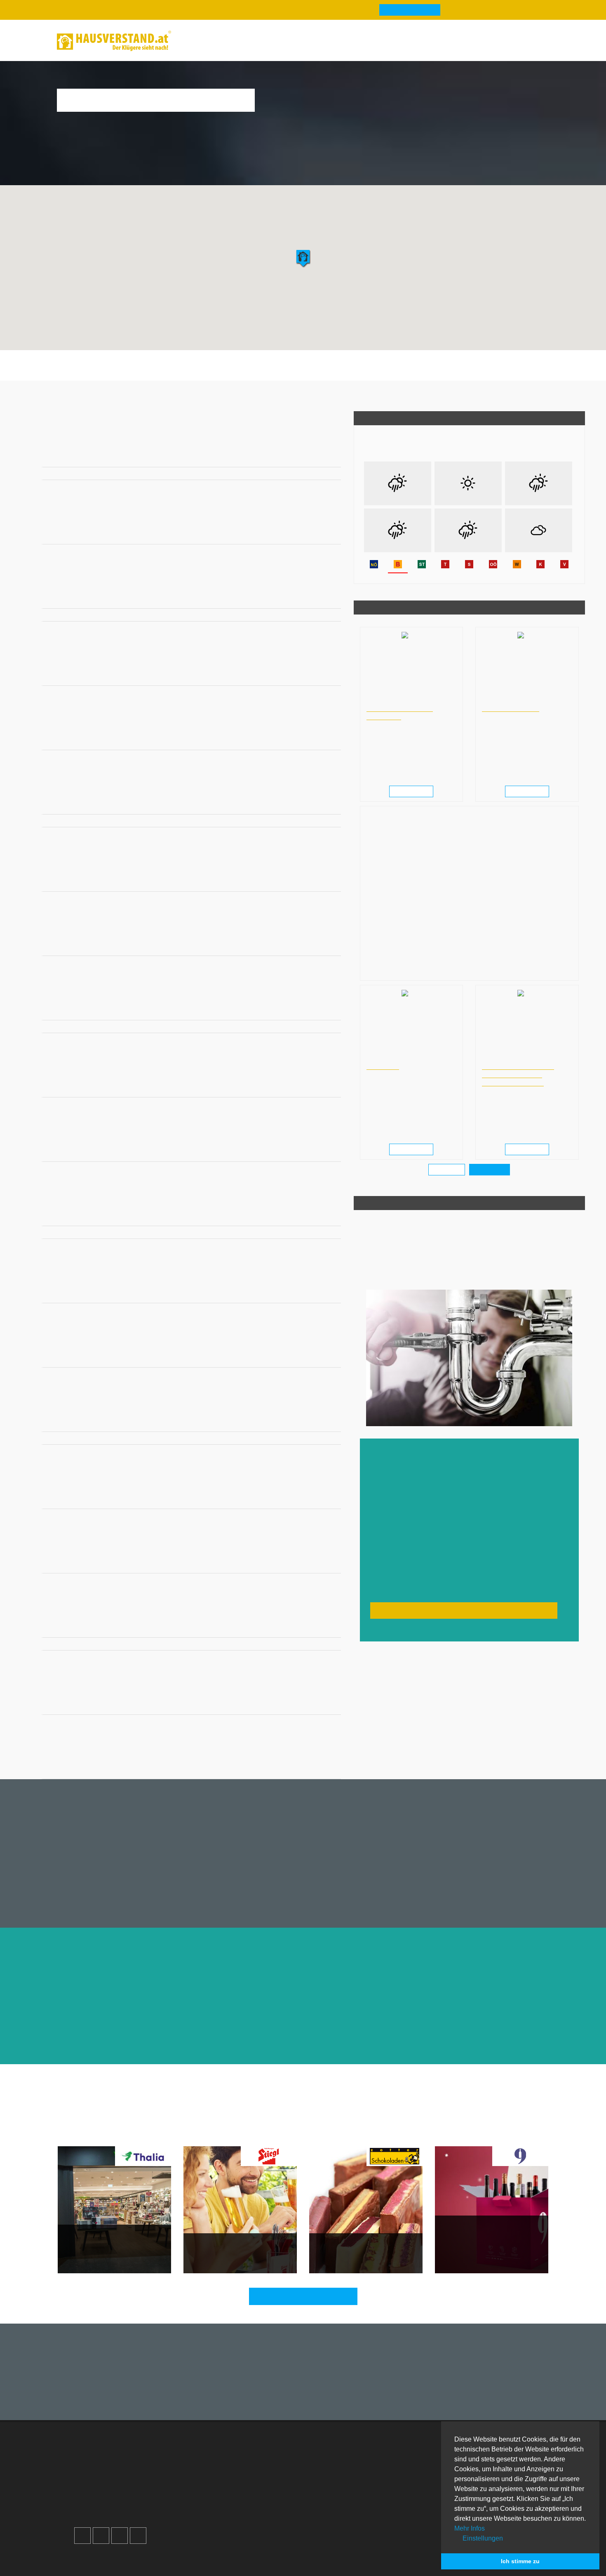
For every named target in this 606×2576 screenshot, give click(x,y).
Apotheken (334, 2473)
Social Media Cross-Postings (125, 2492)
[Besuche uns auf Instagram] (101, 2536)
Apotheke (138, 372)
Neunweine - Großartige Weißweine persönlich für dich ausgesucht (484, 2243)
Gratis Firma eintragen (436, 42)
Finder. (119, 2566)
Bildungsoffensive (511, 708)
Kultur (228, 2135)
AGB (207, 2502)
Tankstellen (335, 2512)
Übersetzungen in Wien (393, 1058)
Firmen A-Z (334, 2463)
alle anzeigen (490, 1170)
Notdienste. (208, 2566)
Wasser (377, 2135)
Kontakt (211, 2453)
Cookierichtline (222, 2492)
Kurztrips (344, 2135)
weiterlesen (414, 792)
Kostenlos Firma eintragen (121, 2502)
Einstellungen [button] (482, 2538)
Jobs (207, 2463)
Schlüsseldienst (460, 372)
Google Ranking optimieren (123, 2473)
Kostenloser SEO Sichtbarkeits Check (507, 42)
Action (314, 2135)
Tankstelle (284, 372)
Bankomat (175, 372)
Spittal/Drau (199, 394)
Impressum (216, 2473)
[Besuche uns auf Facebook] (82, 2536)
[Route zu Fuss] (331, 456)
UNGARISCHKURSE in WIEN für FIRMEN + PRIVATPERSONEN (518, 1074)
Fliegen (256, 2135)
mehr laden (447, 1170)
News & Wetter (245, 41)
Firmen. (89, 2566)
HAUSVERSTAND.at (66, 394)
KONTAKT (383, 1066)
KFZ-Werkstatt (407, 372)
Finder (298, 41)
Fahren (286, 2135)
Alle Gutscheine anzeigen (308, 2296)
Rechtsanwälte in (386, 700)
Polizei (251, 372)
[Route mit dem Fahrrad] (320, 456)
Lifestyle (408, 2135)
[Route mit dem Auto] (297, 456)
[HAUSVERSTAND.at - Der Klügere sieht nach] (114, 41)
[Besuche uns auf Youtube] (120, 2536)
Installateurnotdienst (124, 394)
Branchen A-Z (338, 2453)
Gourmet (198, 2135)
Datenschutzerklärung (233, 2483)
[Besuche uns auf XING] (138, 2536)
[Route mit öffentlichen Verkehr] (308, 456)
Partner (211, 2512)
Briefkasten (216, 372)
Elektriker (322, 372)
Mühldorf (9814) (240, 394)
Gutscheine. (159, 2566)
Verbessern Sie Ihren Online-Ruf (130, 2483)
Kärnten (166, 394)
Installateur (361, 372)
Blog (197, 41)
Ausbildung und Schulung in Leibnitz (523, 700)
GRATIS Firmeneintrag (410, 10)
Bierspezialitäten (217, 2252)
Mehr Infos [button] (470, 2528)
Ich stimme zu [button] (520, 2561)
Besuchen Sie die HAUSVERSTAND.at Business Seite (464, 1610)
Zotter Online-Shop (347, 2252)
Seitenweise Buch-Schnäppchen (95, 2248)
